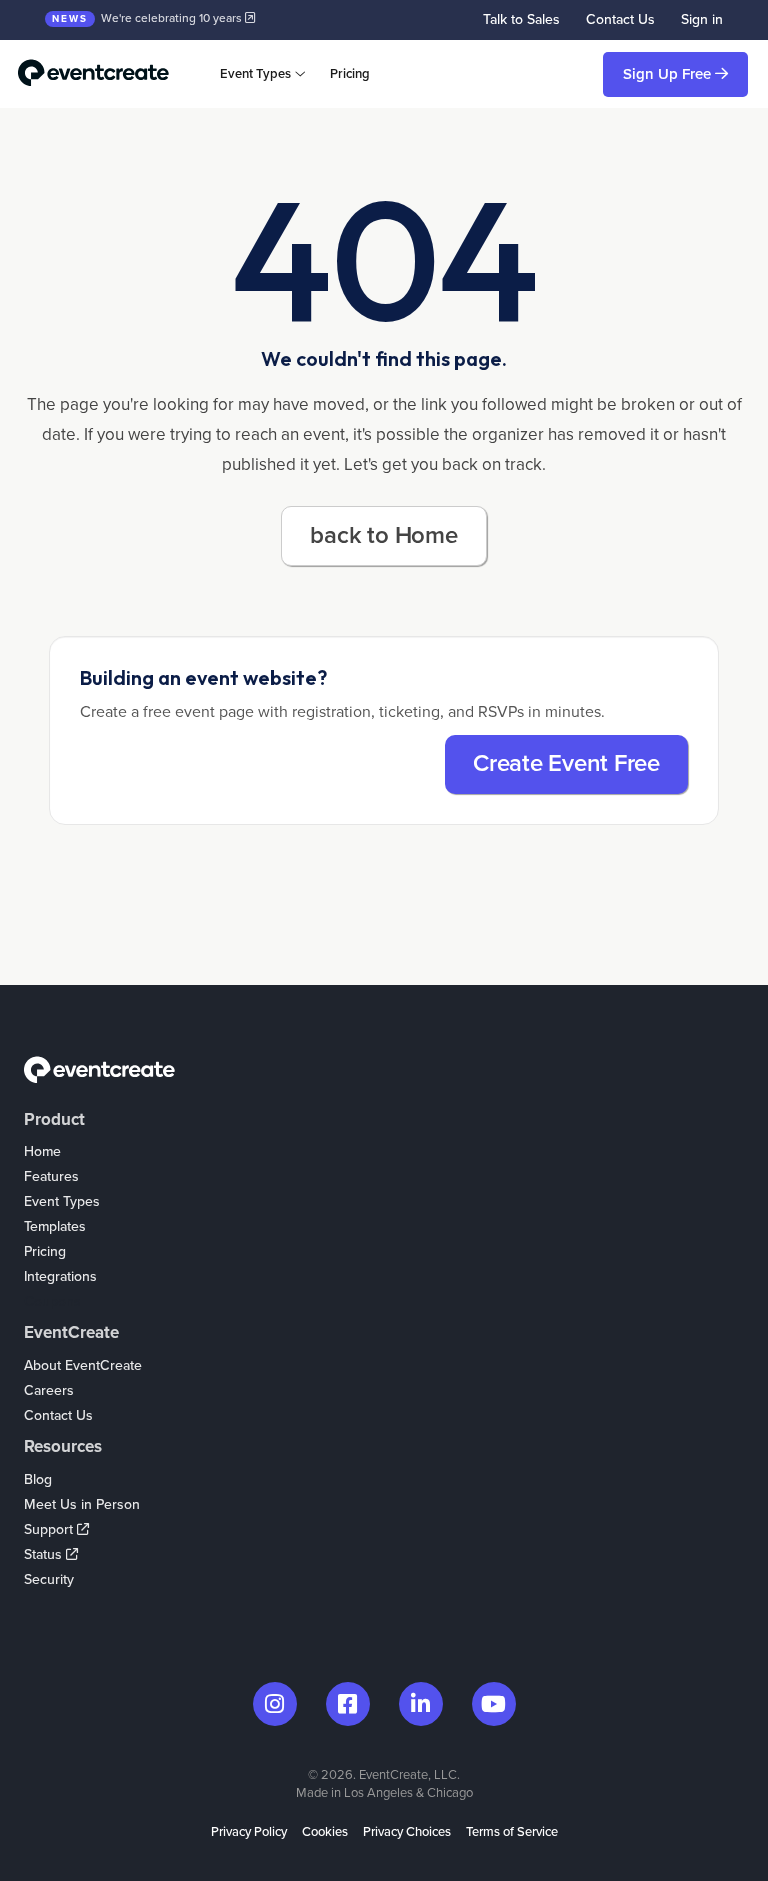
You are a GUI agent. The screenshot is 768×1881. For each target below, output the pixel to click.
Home (42, 1151)
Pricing (350, 74)
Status (45, 1554)
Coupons (52, 1301)
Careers (49, 1390)
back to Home (383, 535)
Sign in (702, 19)
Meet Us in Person (82, 1504)
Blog (38, 1479)
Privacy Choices (407, 1832)
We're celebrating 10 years (148, 18)
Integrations (60, 1276)
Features (51, 1176)
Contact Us (620, 19)
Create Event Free (566, 763)
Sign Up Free (669, 74)
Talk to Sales (521, 19)
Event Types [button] (255, 74)
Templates (55, 1226)
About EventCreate (83, 1365)
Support (50, 1529)
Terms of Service (512, 1832)
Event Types (62, 1201)
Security (49, 1579)
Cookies (325, 1832)
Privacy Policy (249, 1832)
